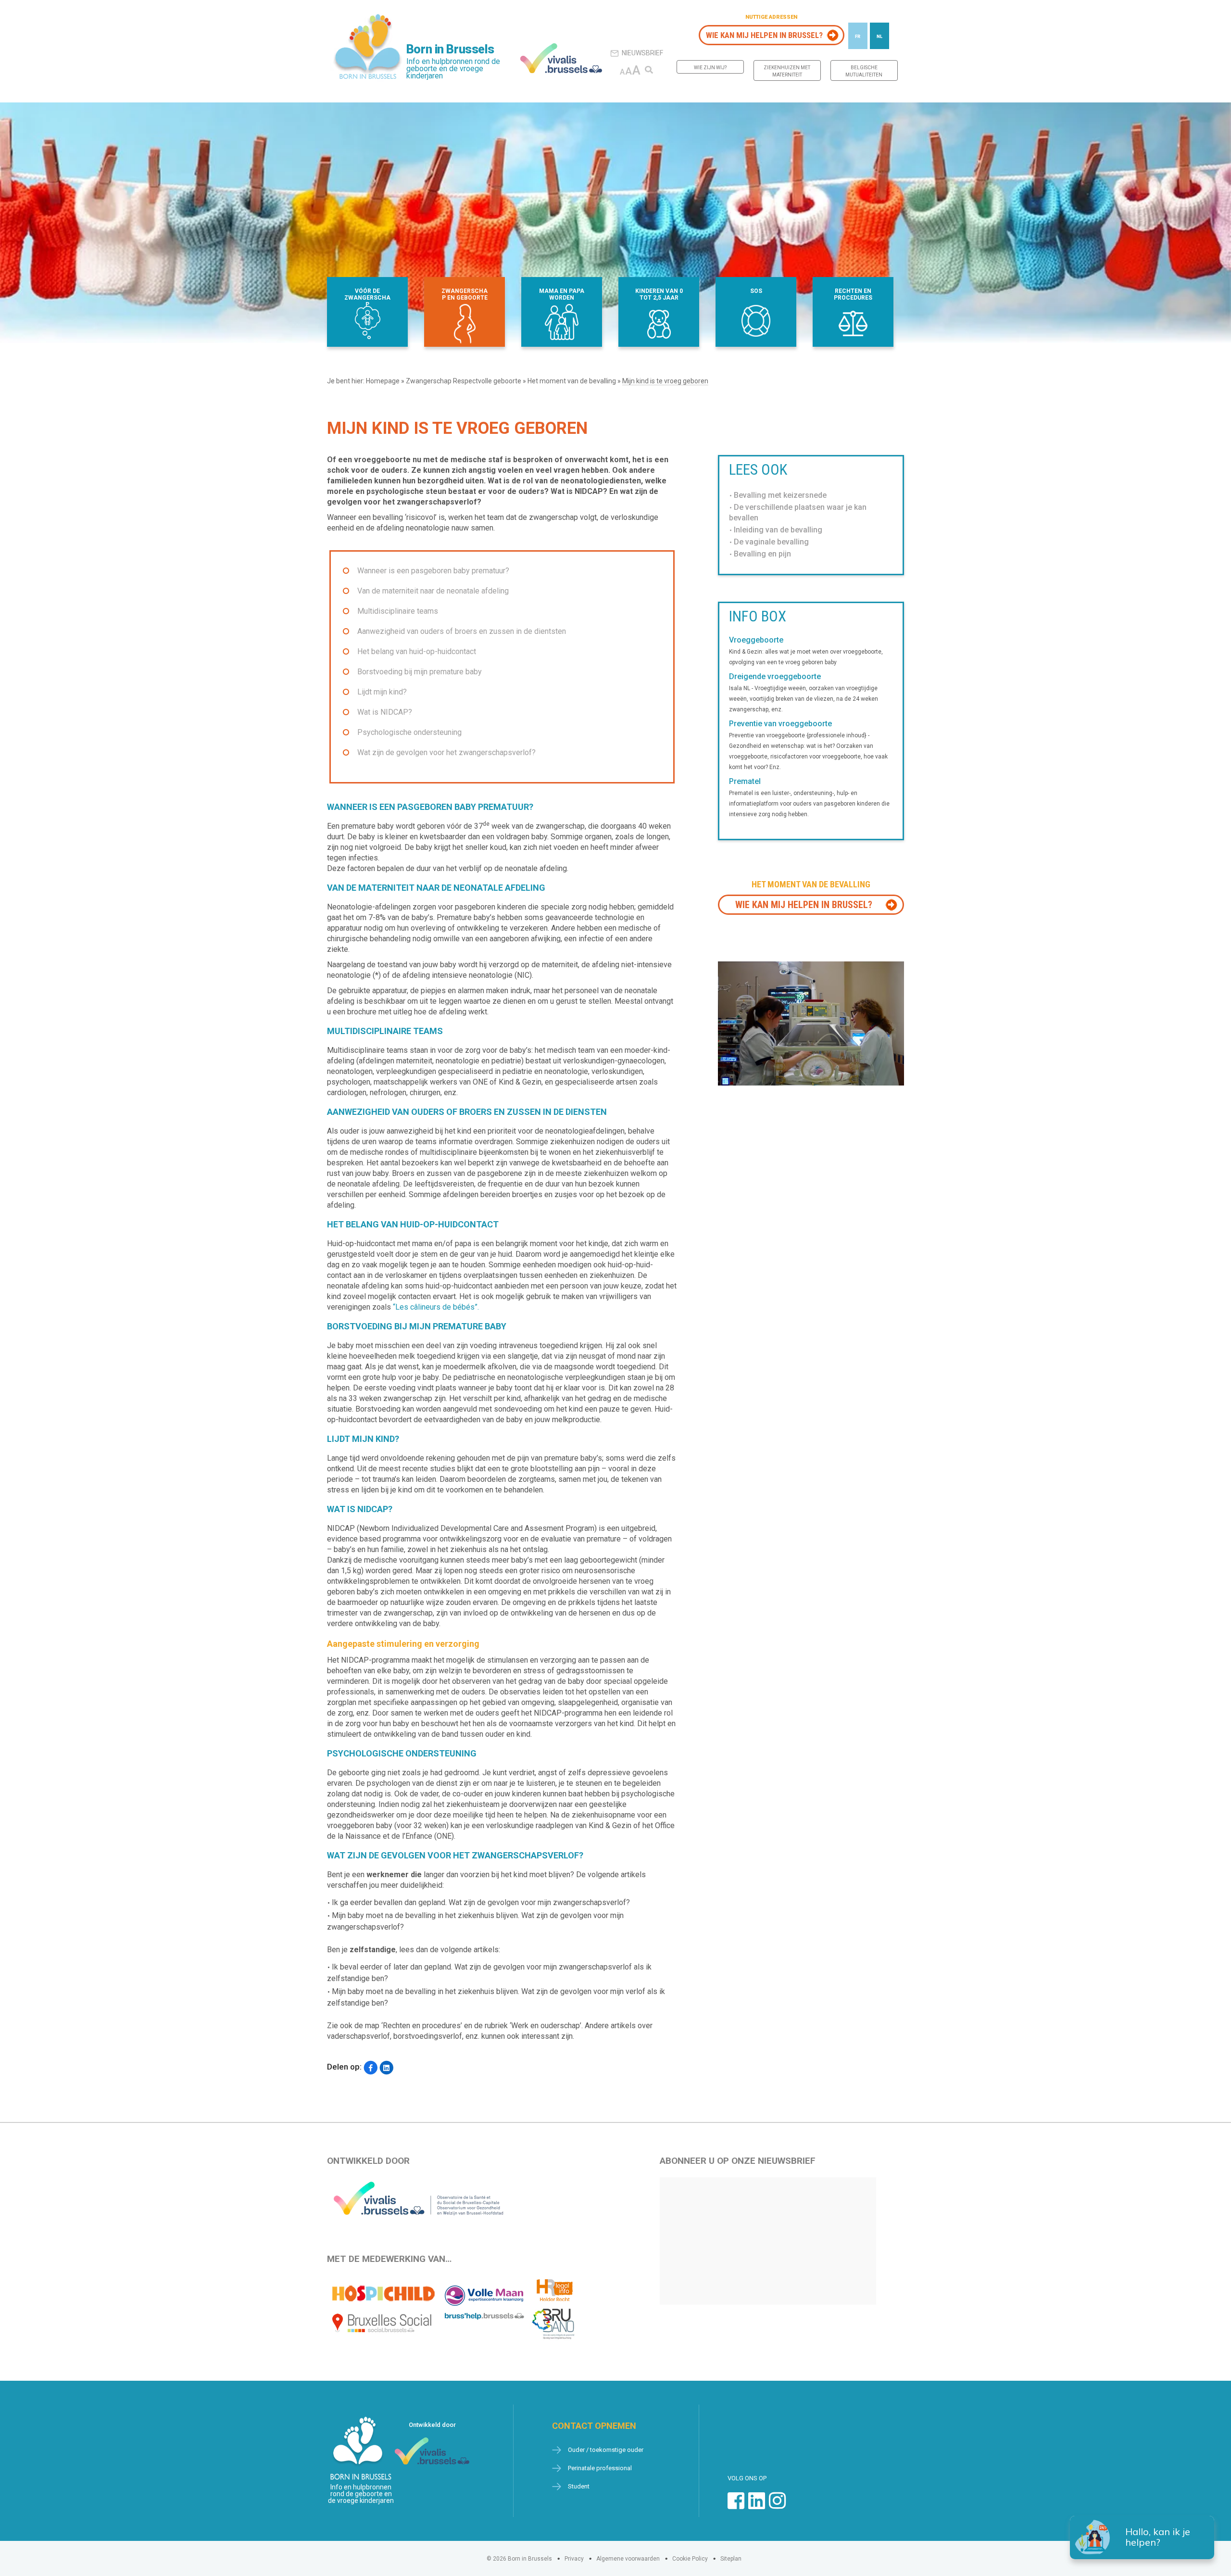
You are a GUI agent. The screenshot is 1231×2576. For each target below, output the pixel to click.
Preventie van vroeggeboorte (780, 724)
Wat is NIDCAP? (385, 712)
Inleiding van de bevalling (778, 530)
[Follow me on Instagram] (777, 2506)
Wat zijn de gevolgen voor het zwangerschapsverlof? (446, 752)
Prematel (745, 782)
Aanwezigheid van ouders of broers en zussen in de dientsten (462, 631)
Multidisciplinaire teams (398, 611)
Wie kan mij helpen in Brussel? (764, 35)
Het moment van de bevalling (572, 381)
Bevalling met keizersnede (780, 495)
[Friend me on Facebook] (736, 2506)
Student (579, 2486)
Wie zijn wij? (710, 68)
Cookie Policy (690, 2559)
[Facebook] (371, 2068)
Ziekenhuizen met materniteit (787, 71)
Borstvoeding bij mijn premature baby (420, 672)
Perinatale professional (600, 2468)
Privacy (574, 2559)
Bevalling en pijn (762, 554)
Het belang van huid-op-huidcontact (417, 651)
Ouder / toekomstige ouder (606, 2450)
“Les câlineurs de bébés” (435, 1307)
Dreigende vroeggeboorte (775, 677)
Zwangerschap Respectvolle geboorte (464, 381)
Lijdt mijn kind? (382, 692)
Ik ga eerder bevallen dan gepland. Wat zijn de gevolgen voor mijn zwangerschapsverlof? (481, 1902)
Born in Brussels (450, 49)
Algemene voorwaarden (628, 2559)
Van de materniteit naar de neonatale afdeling (433, 591)
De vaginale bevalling (771, 542)
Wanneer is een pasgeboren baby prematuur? (433, 571)
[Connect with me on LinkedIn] (757, 2506)
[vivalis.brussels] (561, 58)
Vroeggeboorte (756, 640)
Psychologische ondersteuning (409, 732)
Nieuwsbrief (642, 53)
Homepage (383, 381)
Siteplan (731, 2559)
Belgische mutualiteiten (864, 71)
